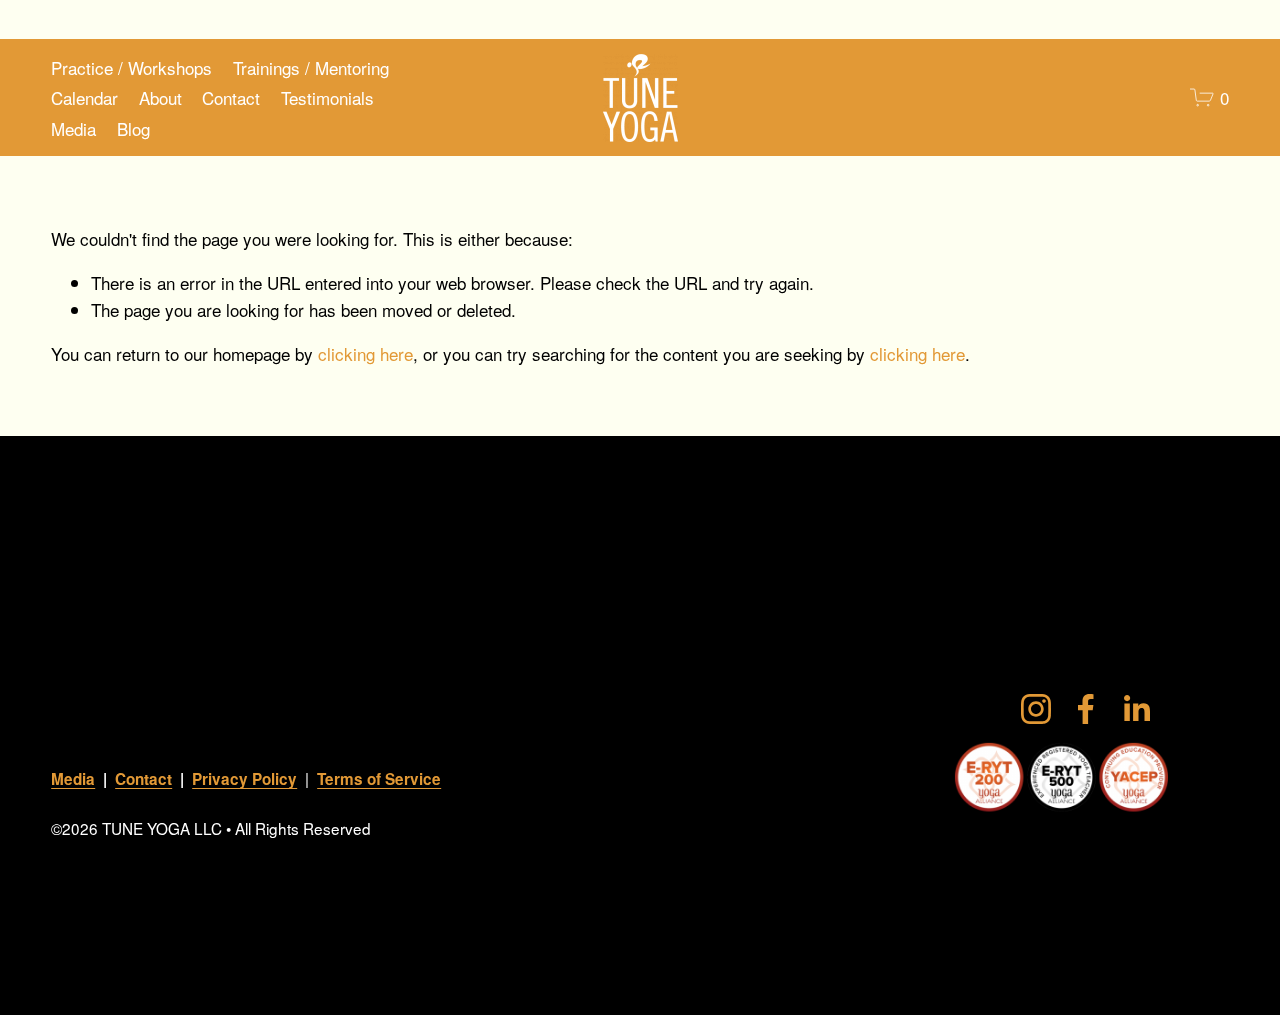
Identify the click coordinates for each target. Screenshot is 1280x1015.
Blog (133, 128)
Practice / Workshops (131, 67)
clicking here (365, 353)
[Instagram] (1036, 709)
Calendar (84, 97)
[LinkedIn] (1136, 709)
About (160, 97)
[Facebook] (1086, 709)
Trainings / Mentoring (311, 67)
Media (73, 128)
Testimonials (327, 97)
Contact (231, 97)
